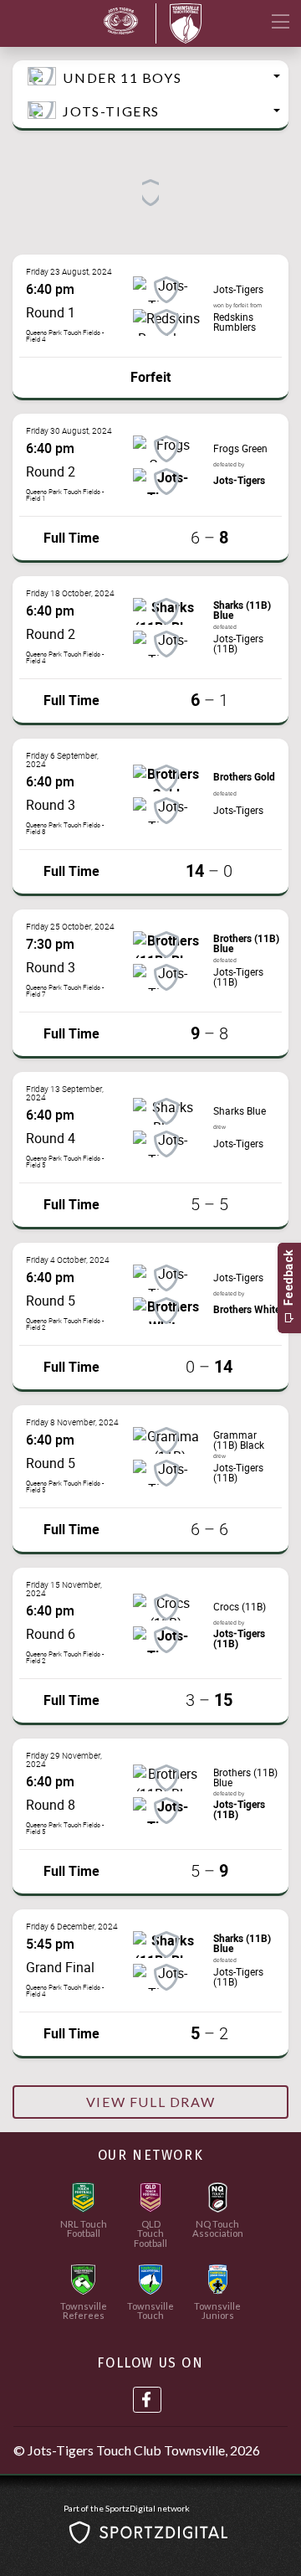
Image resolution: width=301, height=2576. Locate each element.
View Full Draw (150, 2102)
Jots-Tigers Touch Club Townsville (126, 2450)
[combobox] (150, 77)
